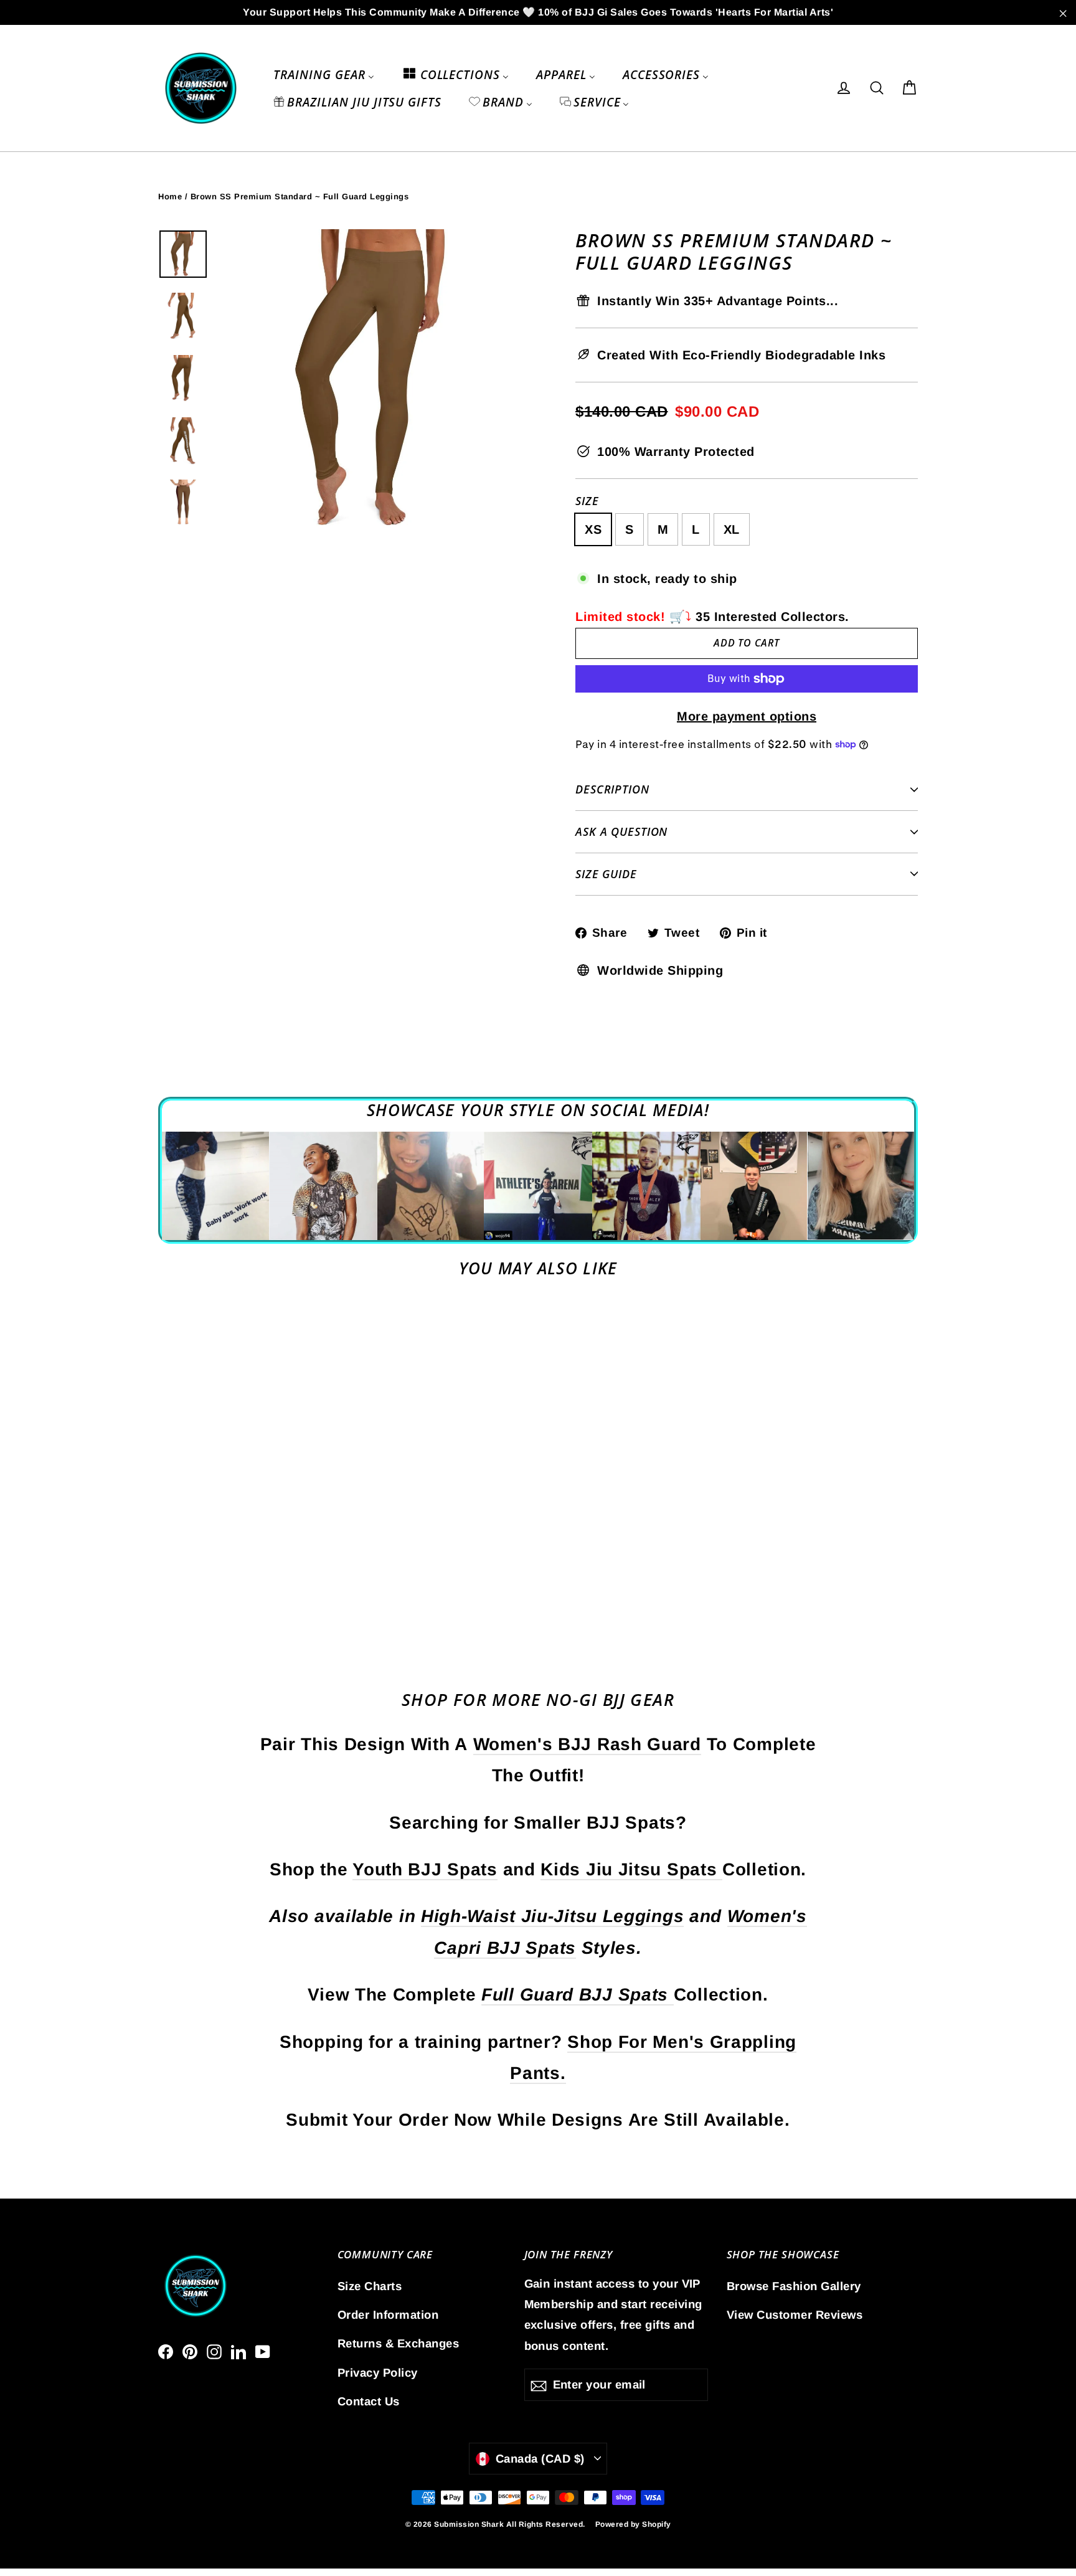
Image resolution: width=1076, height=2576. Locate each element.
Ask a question (621, 831)
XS (593, 529)
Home (170, 197)
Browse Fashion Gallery (794, 2286)
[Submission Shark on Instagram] (214, 2351)
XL (732, 529)
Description (612, 789)
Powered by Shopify (633, 2524)
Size (587, 501)
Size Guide (606, 874)
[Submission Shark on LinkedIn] (238, 2351)
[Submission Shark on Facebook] (166, 2351)
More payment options (747, 716)
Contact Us (369, 2401)
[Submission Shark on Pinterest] (190, 2351)
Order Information (388, 2315)
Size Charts (370, 2286)
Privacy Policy (378, 2373)
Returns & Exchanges (399, 2343)
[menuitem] (323, 74)
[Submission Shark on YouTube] (263, 2351)
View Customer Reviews (795, 2315)
